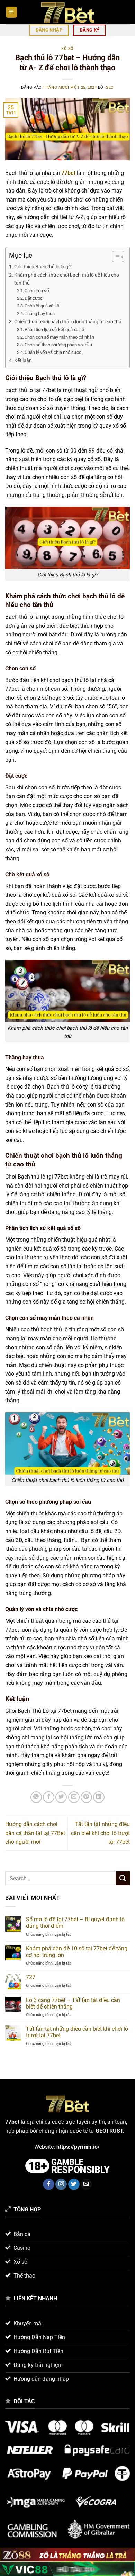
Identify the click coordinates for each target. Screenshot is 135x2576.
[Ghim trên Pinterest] (86, 1797)
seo (110, 87)
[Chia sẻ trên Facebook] (49, 1797)
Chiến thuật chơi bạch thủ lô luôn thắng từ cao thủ (68, 322)
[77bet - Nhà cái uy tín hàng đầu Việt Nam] (67, 12)
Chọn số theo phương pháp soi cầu (58, 345)
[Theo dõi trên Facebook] (49, 2184)
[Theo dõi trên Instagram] (61, 2184)
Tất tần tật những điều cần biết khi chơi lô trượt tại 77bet (100, 1833)
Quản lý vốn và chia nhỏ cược (53, 352)
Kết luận (23, 361)
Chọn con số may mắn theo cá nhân (59, 337)
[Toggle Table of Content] (115, 257)
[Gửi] (123, 1878)
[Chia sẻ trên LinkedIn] (99, 1797)
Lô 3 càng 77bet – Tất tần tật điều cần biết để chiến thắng (73, 2003)
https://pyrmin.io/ (79, 2147)
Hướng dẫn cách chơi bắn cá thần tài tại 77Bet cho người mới (35, 1833)
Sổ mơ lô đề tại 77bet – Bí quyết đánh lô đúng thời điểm (75, 1923)
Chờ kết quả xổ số (42, 306)
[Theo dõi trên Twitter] (74, 2184)
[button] (11, 12)
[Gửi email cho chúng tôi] (86, 2184)
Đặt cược (34, 298)
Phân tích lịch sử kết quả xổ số (54, 329)
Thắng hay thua (40, 314)
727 (31, 1977)
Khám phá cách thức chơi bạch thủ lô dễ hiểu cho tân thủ (67, 279)
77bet (68, 173)
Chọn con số (37, 291)
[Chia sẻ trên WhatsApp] (36, 1797)
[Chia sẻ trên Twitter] (61, 1797)
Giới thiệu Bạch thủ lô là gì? (43, 267)
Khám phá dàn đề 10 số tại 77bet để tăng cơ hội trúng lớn (77, 1952)
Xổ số (67, 49)
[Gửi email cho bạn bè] (74, 1797)
